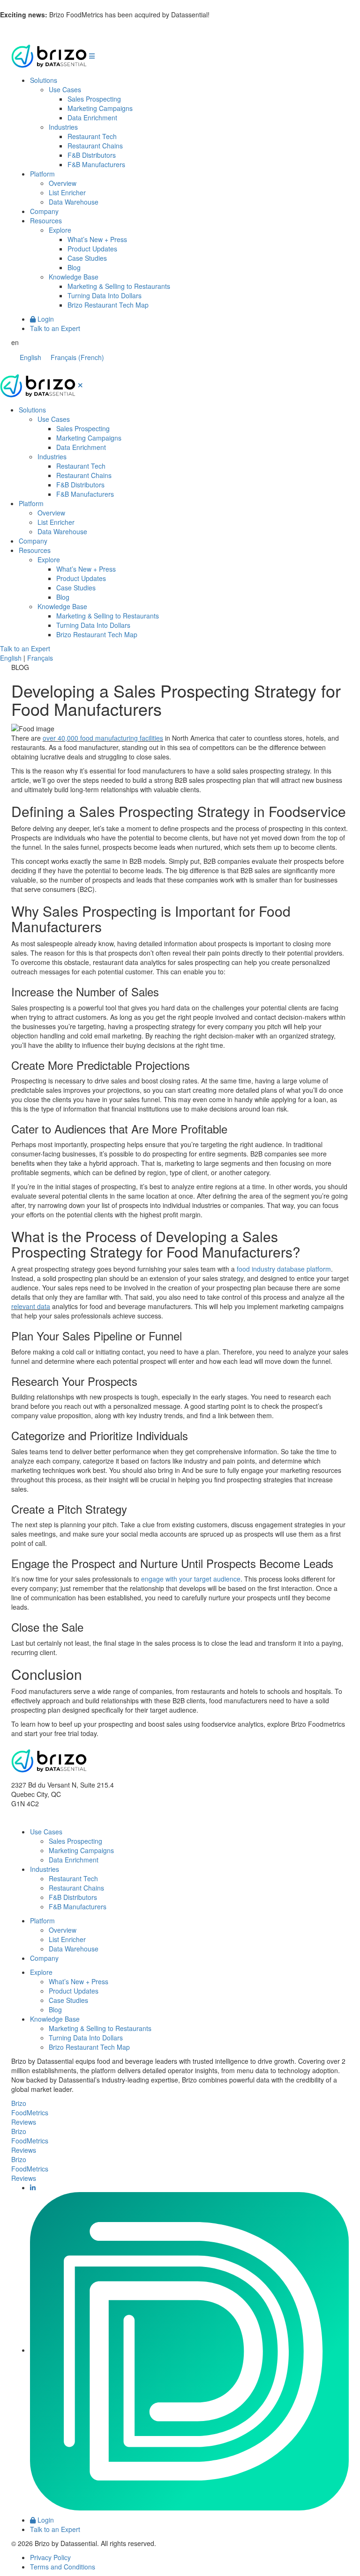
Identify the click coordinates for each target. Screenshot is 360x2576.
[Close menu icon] (80, 385)
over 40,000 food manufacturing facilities (103, 738)
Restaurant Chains (95, 146)
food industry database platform (284, 1269)
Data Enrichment (92, 118)
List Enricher (67, 192)
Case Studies (87, 258)
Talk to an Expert (55, 328)
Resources (46, 221)
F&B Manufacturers (96, 164)
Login (45, 319)
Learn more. (230, 15)
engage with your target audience (191, 1579)
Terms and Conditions (63, 2567)
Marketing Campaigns (100, 108)
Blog (74, 267)
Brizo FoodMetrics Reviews (30, 2112)
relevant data (31, 1306)
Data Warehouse (74, 202)
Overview (63, 183)
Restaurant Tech (92, 136)
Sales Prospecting (94, 99)
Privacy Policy (50, 2557)
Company (44, 211)
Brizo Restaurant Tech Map (108, 305)
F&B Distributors (92, 155)
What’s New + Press (97, 239)
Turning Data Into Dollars (105, 295)
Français (40, 658)
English (11, 658)
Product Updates (92, 249)
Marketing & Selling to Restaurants (119, 286)
